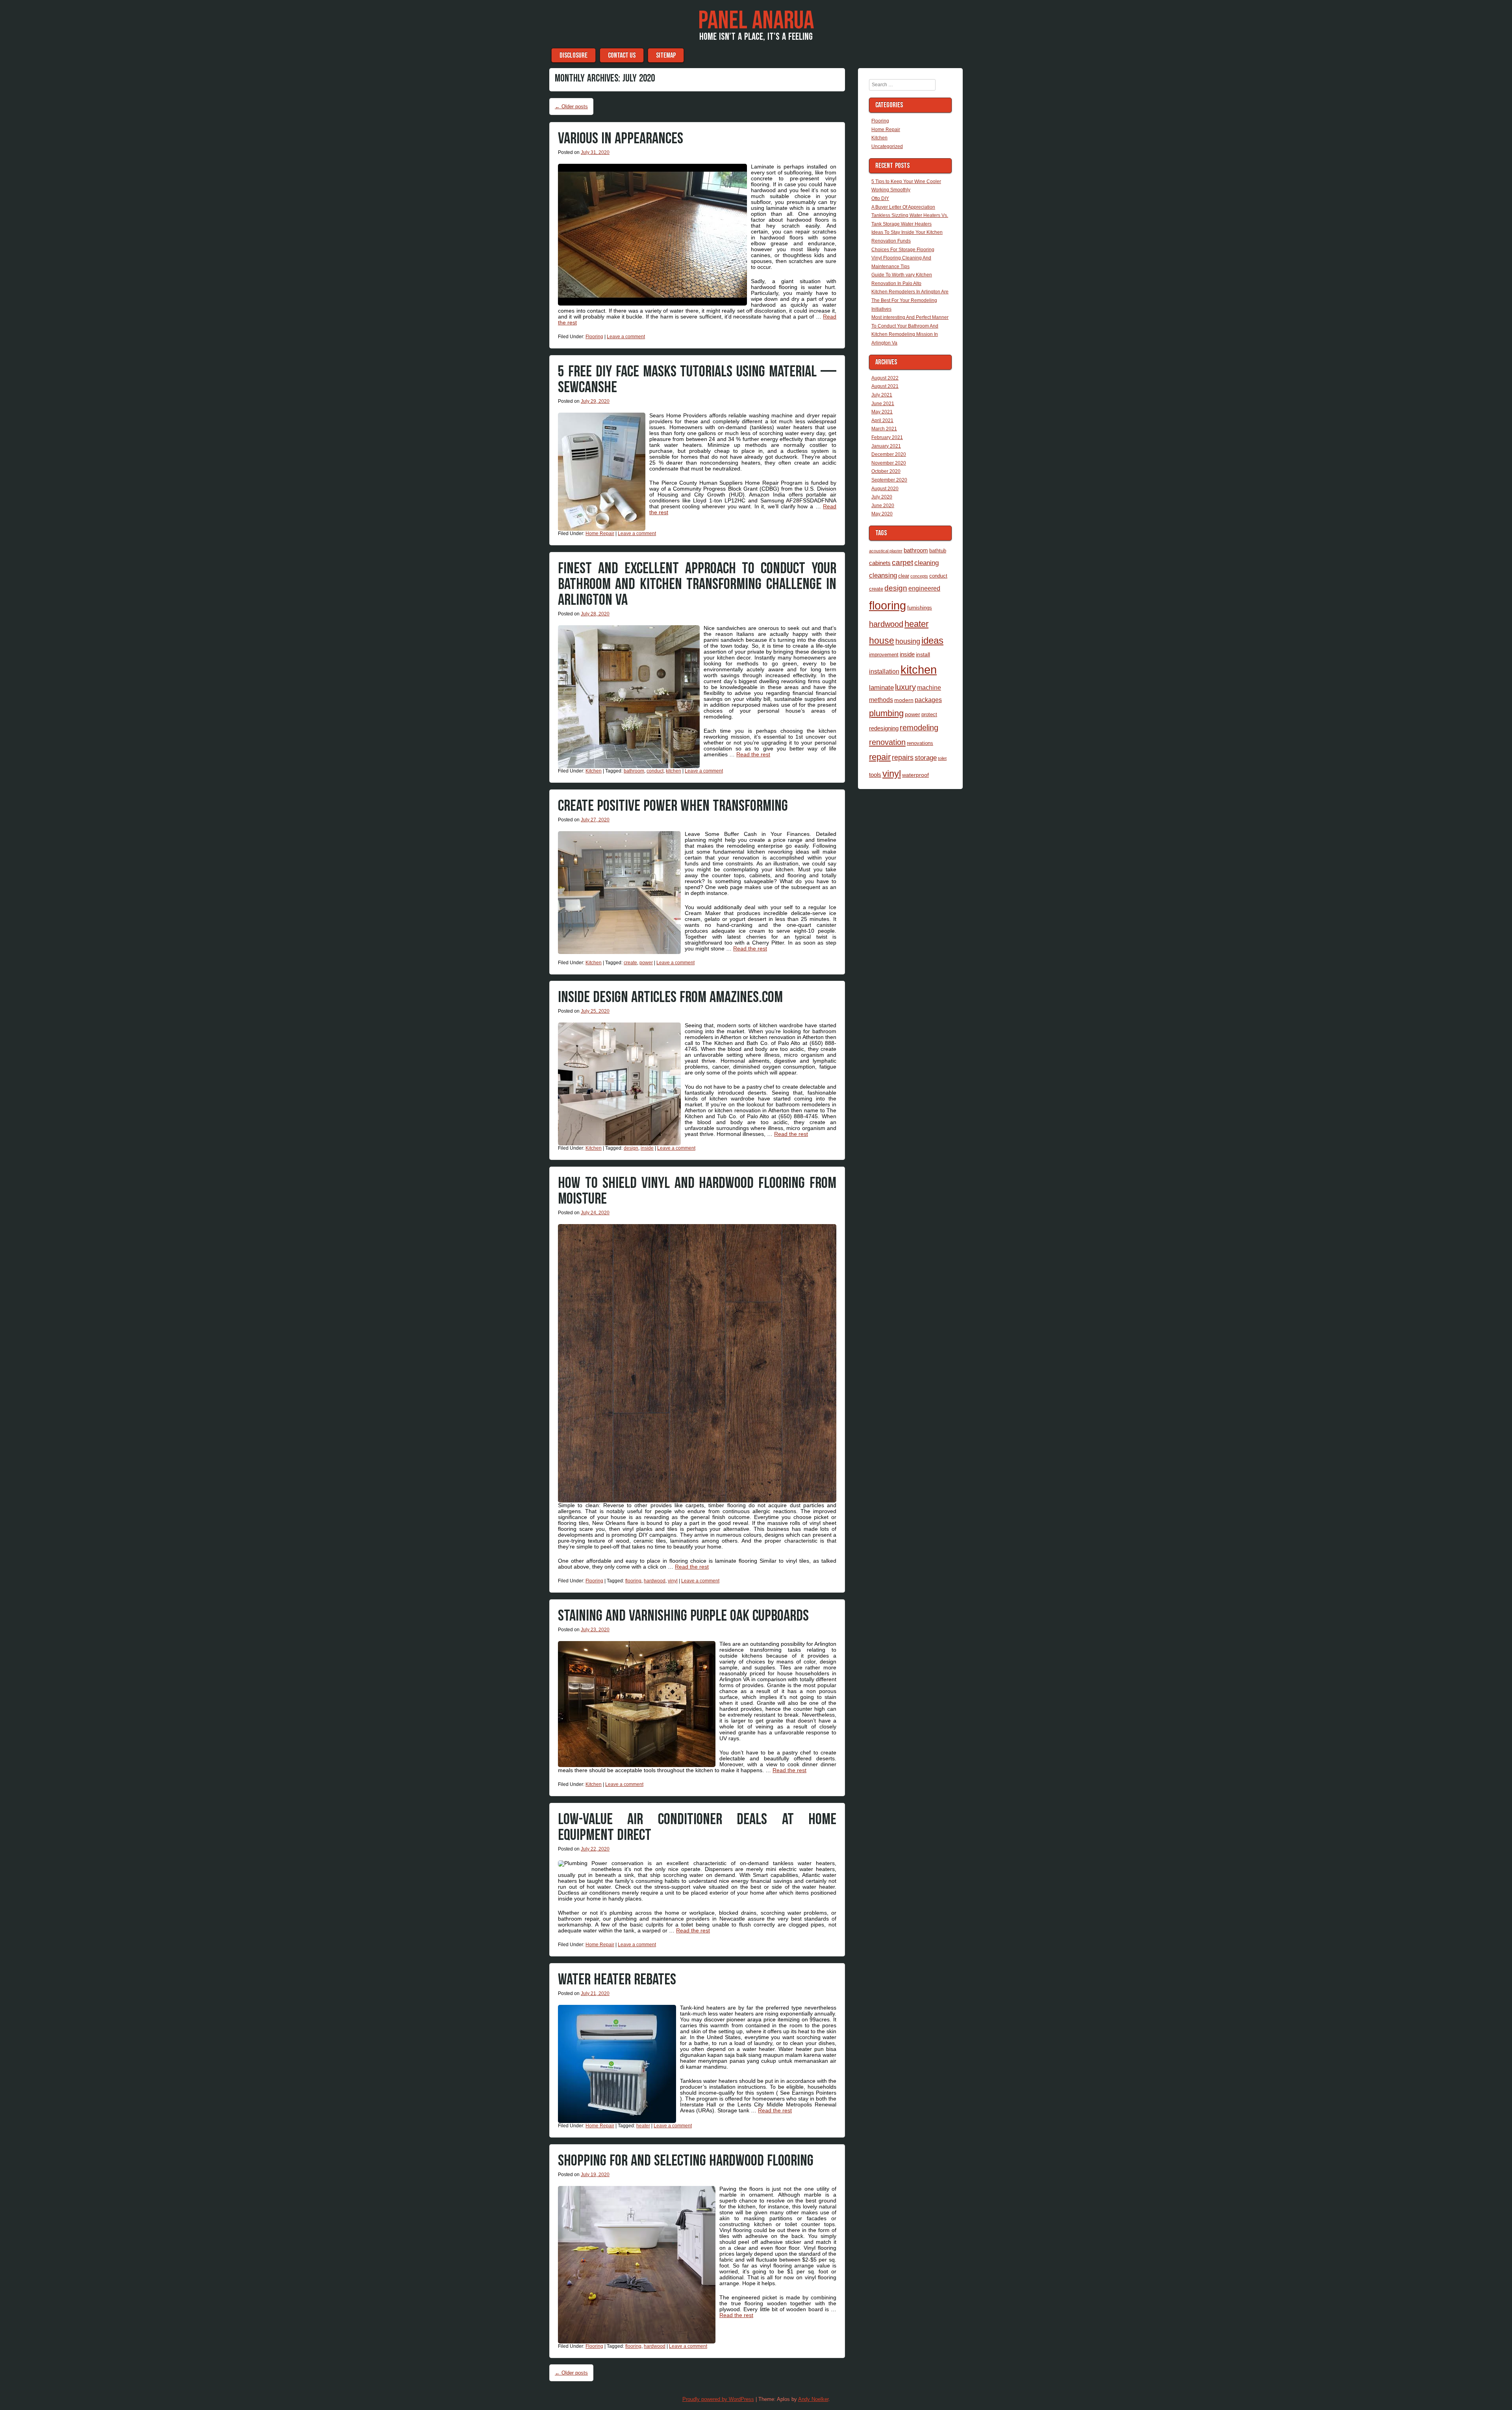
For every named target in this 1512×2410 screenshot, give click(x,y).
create (630, 963)
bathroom (634, 771)
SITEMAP (666, 55)
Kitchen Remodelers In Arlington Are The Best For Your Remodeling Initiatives (910, 300)
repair (880, 757)
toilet (942, 758)
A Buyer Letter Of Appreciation (903, 207)
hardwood (655, 1581)
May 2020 (882, 514)
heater (643, 2126)
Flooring (594, 337)
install (923, 654)
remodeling (919, 728)
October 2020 (886, 471)
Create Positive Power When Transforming (673, 806)
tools (875, 775)
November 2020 (889, 463)
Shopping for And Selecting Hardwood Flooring (686, 2161)
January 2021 (886, 446)
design (631, 1148)
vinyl (673, 1581)
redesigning (884, 728)
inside (647, 1148)
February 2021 (887, 437)
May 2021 (882, 412)
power (646, 963)
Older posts (571, 107)
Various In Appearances (621, 139)
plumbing (886, 713)
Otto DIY (880, 198)
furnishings (920, 608)
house (882, 641)
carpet (902, 562)
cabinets (880, 563)
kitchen (674, 771)
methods (881, 700)
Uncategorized (887, 146)
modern (904, 700)
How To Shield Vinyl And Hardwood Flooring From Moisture (697, 1191)
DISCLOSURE (573, 55)
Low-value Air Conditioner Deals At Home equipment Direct (697, 1827)
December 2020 (889, 454)
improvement (884, 655)
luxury (905, 687)
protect (929, 714)
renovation (887, 742)
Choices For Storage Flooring (903, 250)
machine (929, 687)
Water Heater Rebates (617, 1980)
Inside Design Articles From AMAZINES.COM (670, 997)
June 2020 (883, 506)
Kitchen (594, 771)
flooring (633, 1581)
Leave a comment (626, 337)
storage (926, 758)
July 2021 (882, 395)
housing (908, 641)
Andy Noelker (813, 2399)
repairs (903, 757)
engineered (924, 588)
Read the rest (753, 754)
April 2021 (882, 420)
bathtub (938, 551)
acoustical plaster (886, 551)
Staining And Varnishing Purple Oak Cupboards (683, 1616)
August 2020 (885, 489)
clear (904, 576)
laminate (881, 687)
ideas (932, 640)
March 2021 (884, 429)
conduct (655, 771)
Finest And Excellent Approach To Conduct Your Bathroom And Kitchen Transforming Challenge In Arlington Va (697, 584)
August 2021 (885, 386)
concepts (919, 576)
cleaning (926, 563)
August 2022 (885, 378)
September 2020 (889, 480)
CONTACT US (622, 55)
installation (884, 671)
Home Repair (600, 533)
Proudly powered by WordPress (718, 2399)
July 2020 (882, 497)
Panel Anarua (756, 21)
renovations (920, 743)
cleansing (883, 575)
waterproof (915, 775)
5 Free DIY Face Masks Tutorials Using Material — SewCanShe (697, 380)
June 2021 (883, 404)
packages (928, 700)
